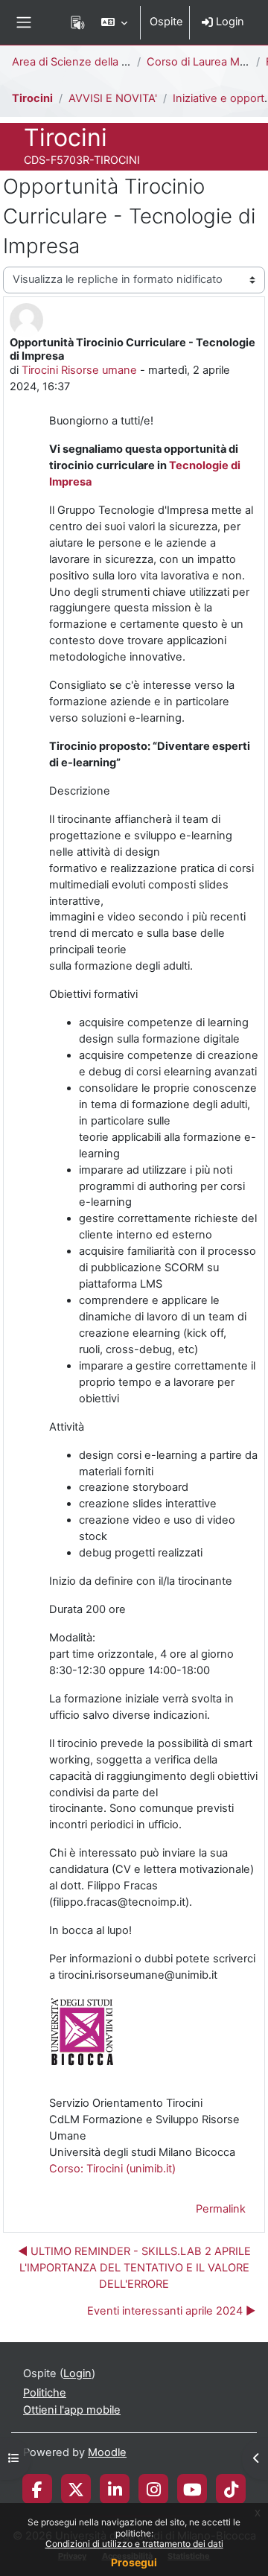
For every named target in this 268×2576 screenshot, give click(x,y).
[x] (76, 2489)
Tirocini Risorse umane (79, 370)
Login (229, 22)
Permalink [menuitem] (221, 2209)
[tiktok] (231, 2489)
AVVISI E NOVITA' (113, 98)
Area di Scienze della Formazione (97, 62)
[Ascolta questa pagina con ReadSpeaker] (78, 22)
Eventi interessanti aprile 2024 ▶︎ (171, 2311)
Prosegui (134, 2562)
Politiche (45, 2393)
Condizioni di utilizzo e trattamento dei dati (134, 2544)
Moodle (107, 2452)
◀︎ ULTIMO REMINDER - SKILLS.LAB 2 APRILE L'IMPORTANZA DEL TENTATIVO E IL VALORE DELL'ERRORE (134, 2268)
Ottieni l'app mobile (72, 2410)
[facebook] (37, 2489)
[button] (114, 22)
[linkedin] (115, 2489)
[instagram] (154, 2489)
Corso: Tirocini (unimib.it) (112, 2169)
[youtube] (192, 2489)
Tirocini (32, 98)
